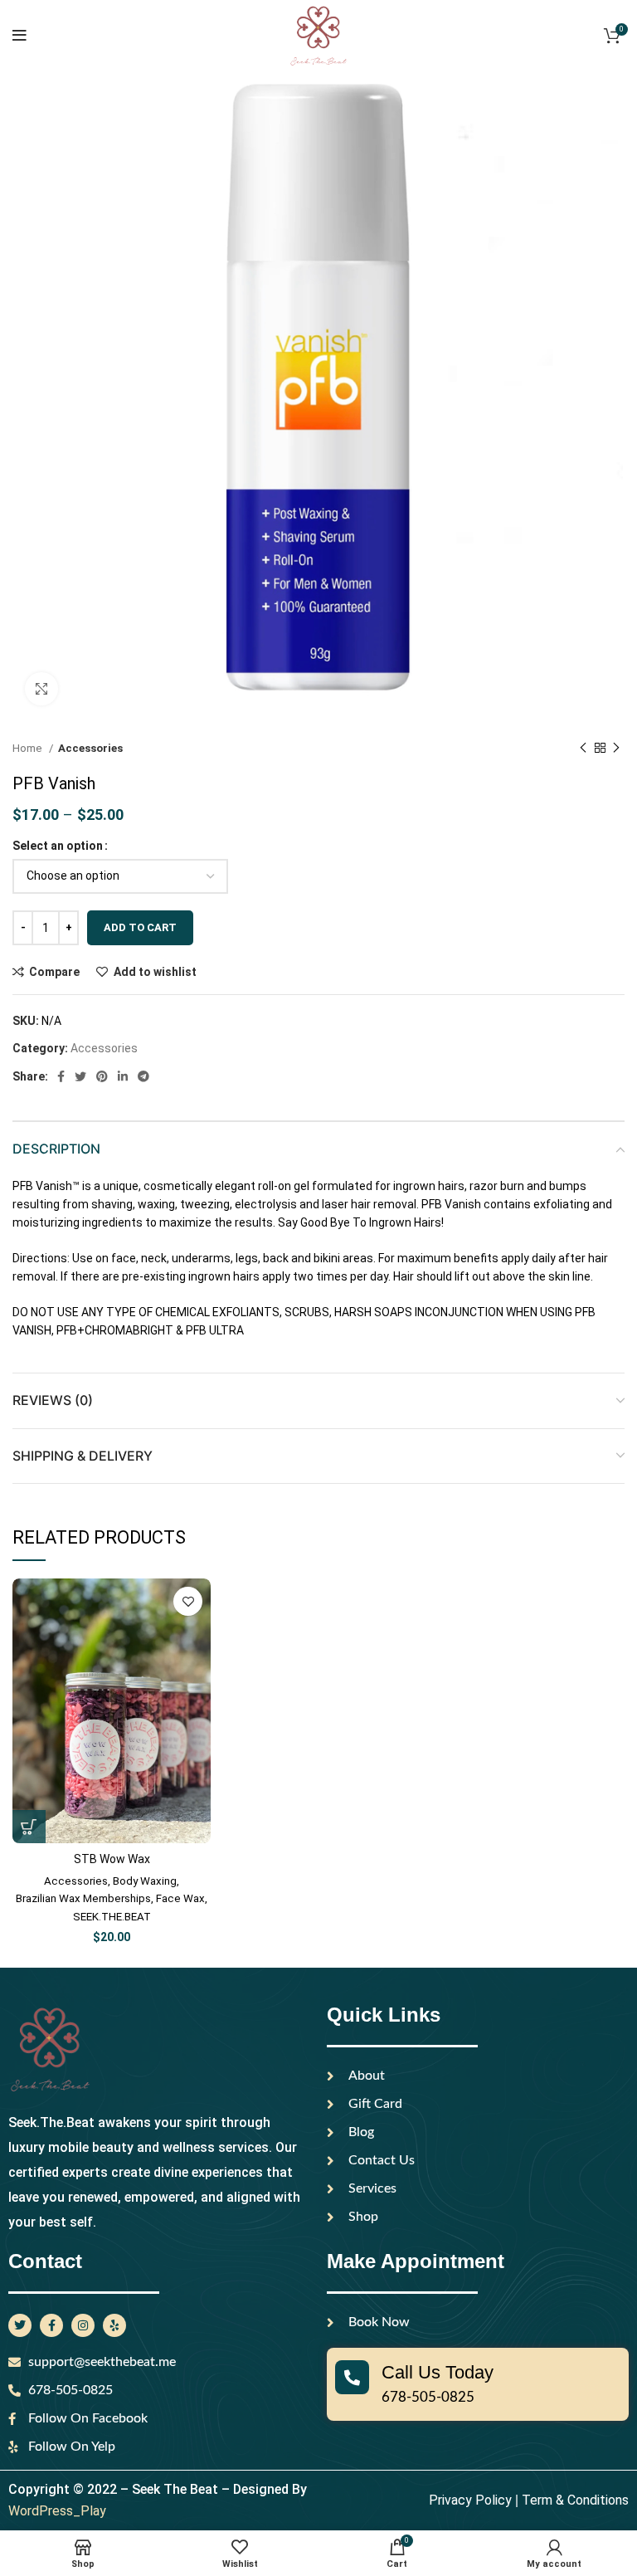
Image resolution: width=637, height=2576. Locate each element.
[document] (318, 1288)
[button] (561, 1064)
